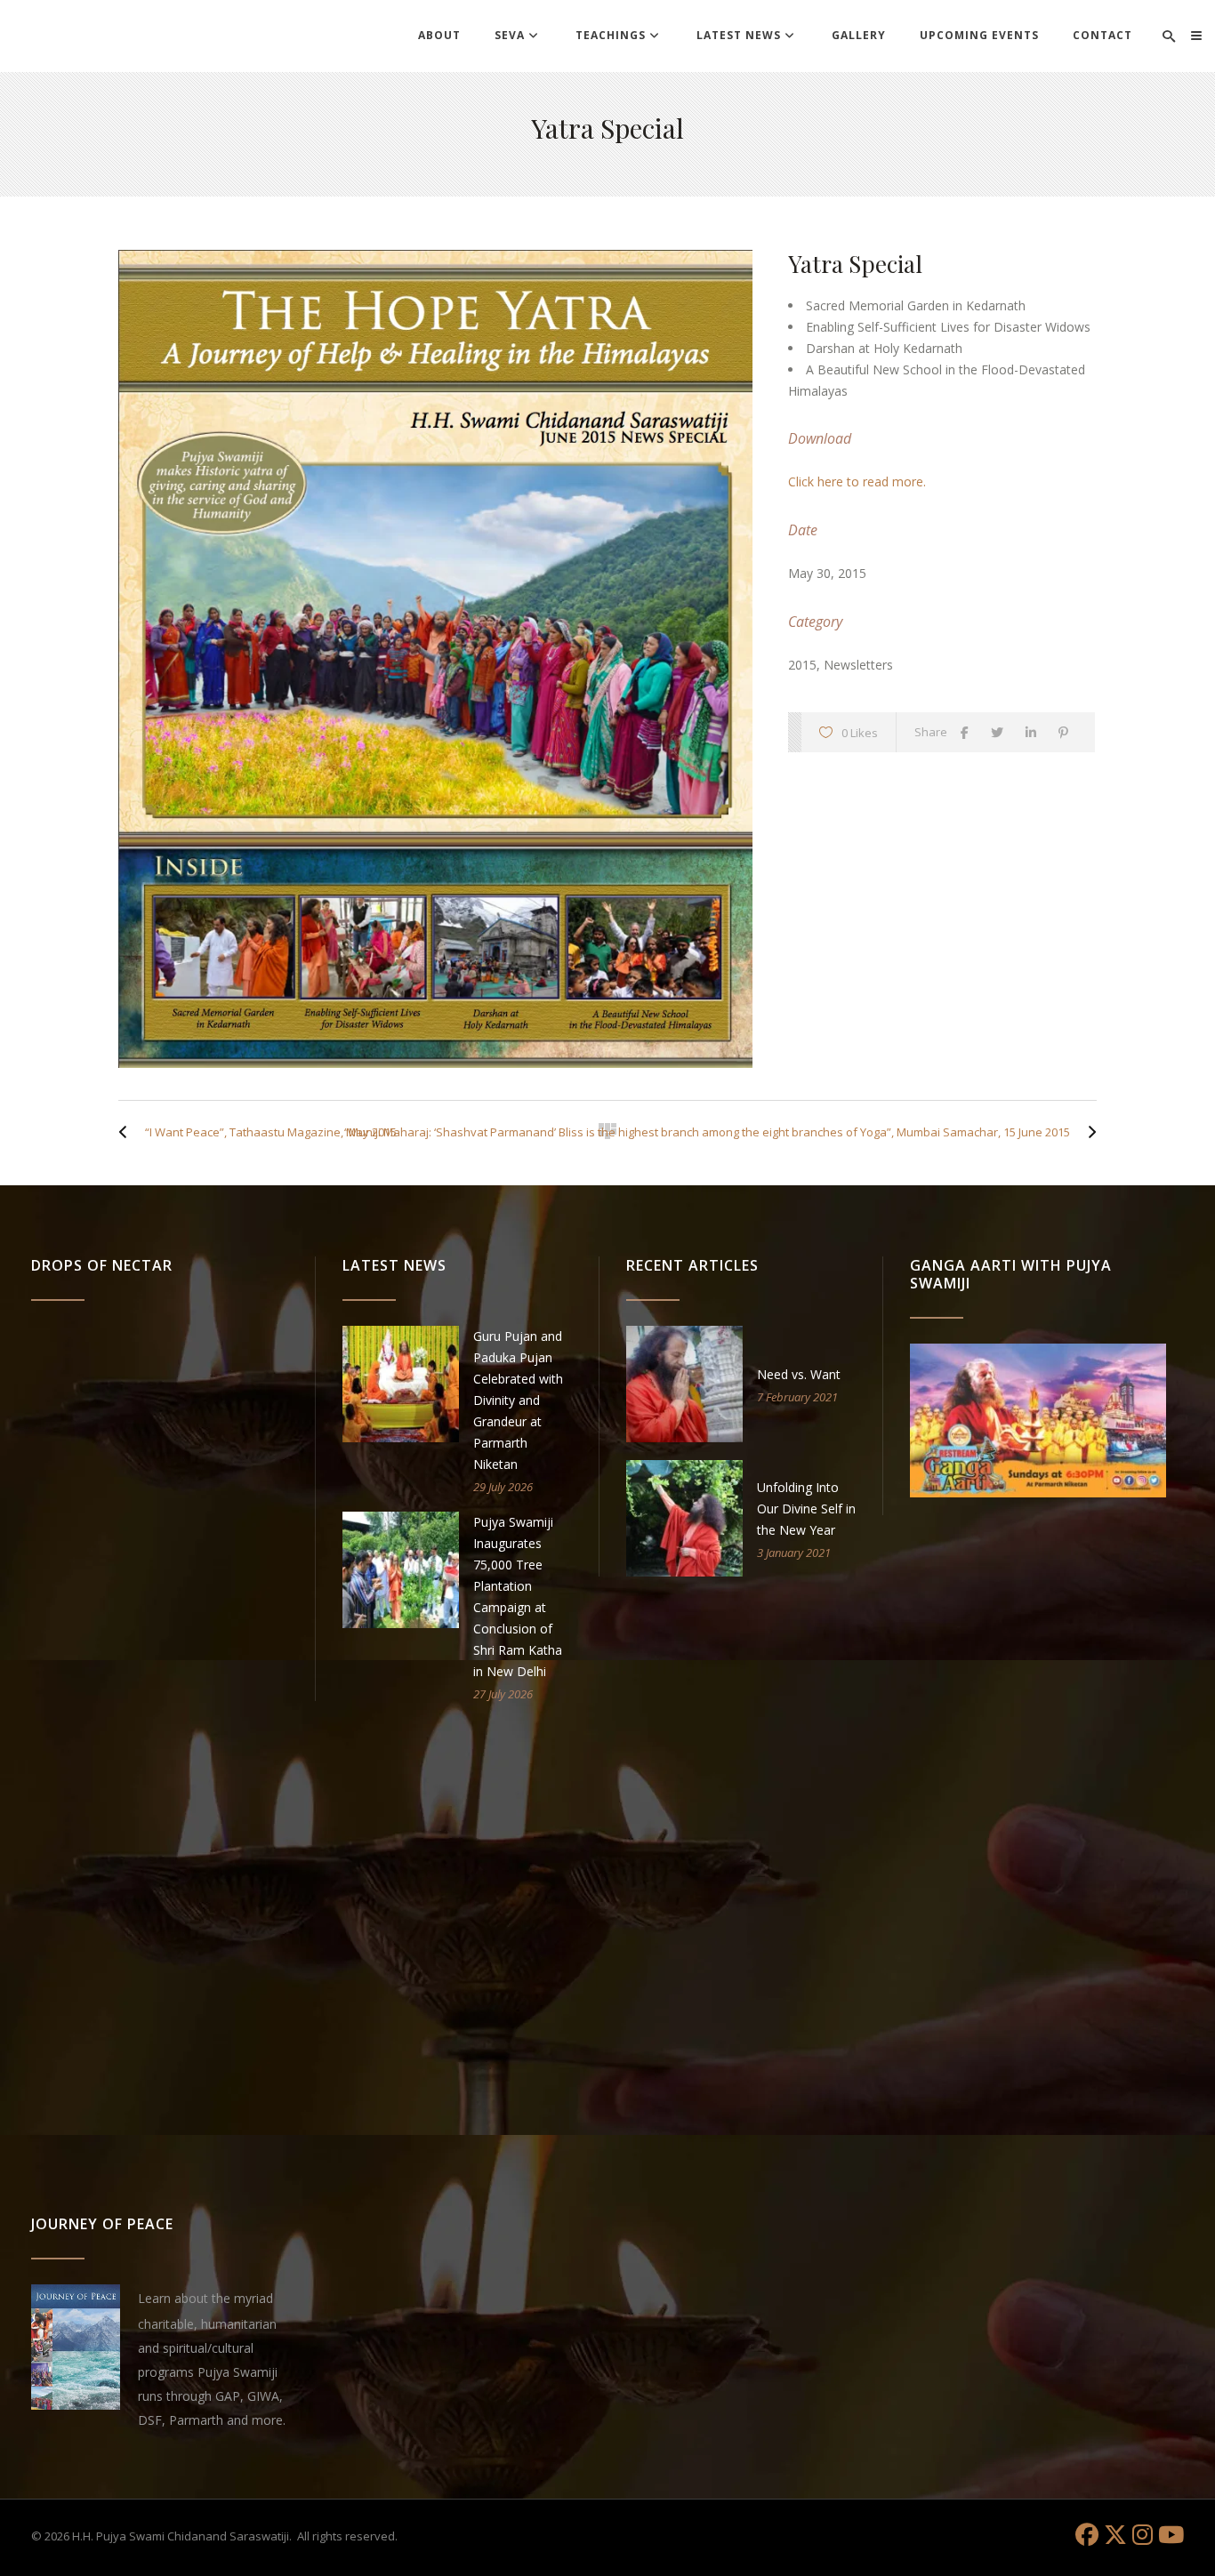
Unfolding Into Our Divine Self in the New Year (806, 1509)
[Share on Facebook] (969, 732)
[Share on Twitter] (1002, 732)
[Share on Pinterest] (1068, 732)
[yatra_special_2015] (435, 659)
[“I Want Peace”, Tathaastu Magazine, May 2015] (127, 1132)
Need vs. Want (799, 1374)
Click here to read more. (857, 481)
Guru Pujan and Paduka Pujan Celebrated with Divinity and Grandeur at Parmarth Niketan (518, 1400)
